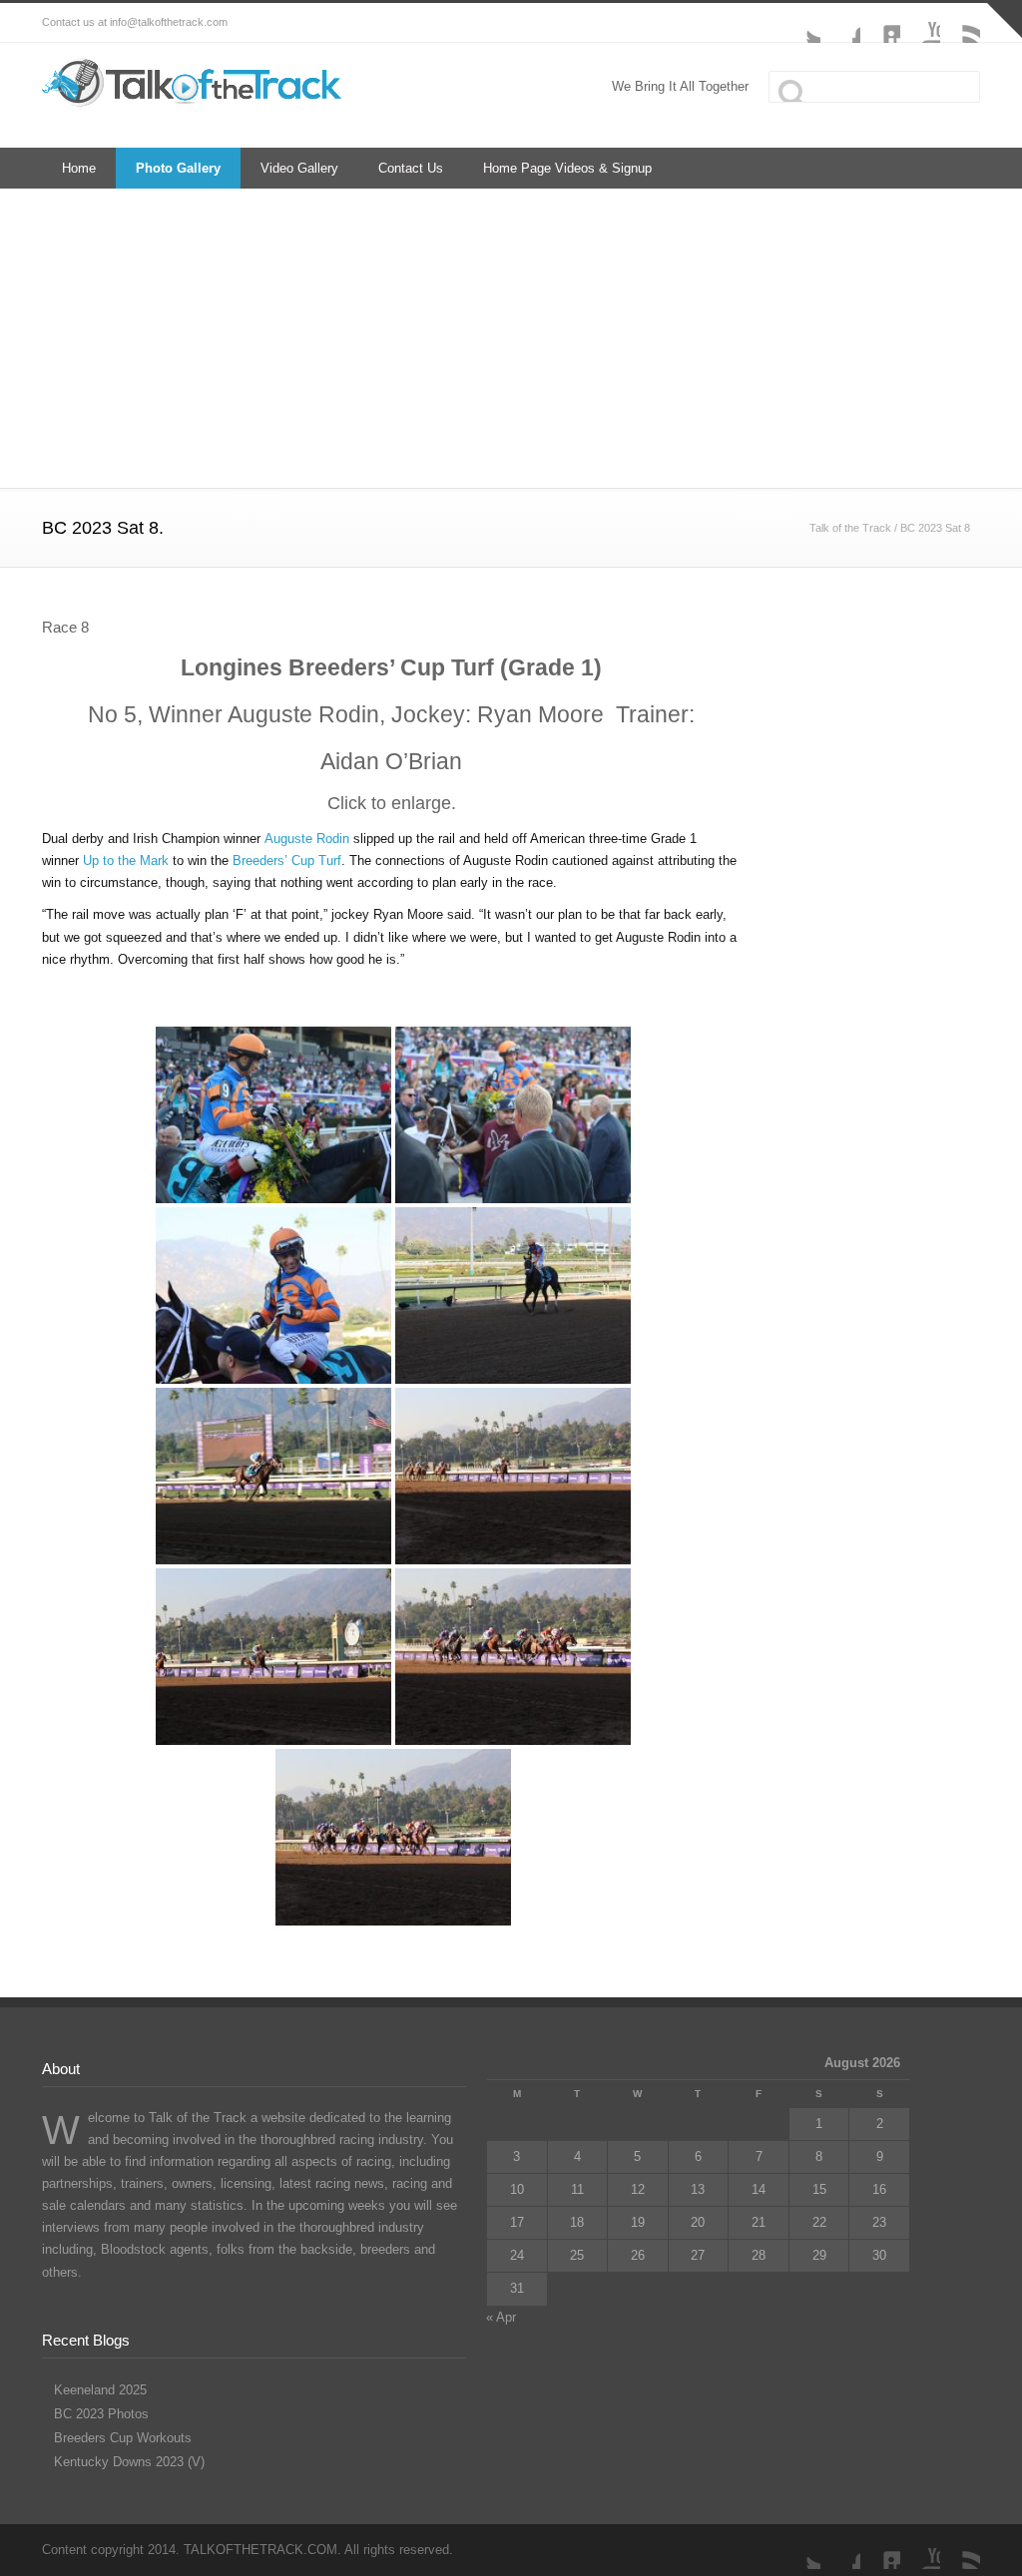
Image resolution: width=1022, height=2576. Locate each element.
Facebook (840, 23)
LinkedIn (880, 23)
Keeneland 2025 (100, 2390)
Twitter (800, 23)
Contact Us (411, 168)
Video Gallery (299, 168)
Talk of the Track (850, 528)
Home (79, 168)
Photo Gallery (178, 168)
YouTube (920, 23)
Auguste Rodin (307, 839)
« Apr (501, 2317)
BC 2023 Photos (101, 2414)
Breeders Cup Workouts (123, 2438)
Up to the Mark (126, 860)
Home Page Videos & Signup (567, 168)
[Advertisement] (511, 338)
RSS (960, 23)
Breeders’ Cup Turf (287, 860)
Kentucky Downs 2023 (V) (129, 2462)
